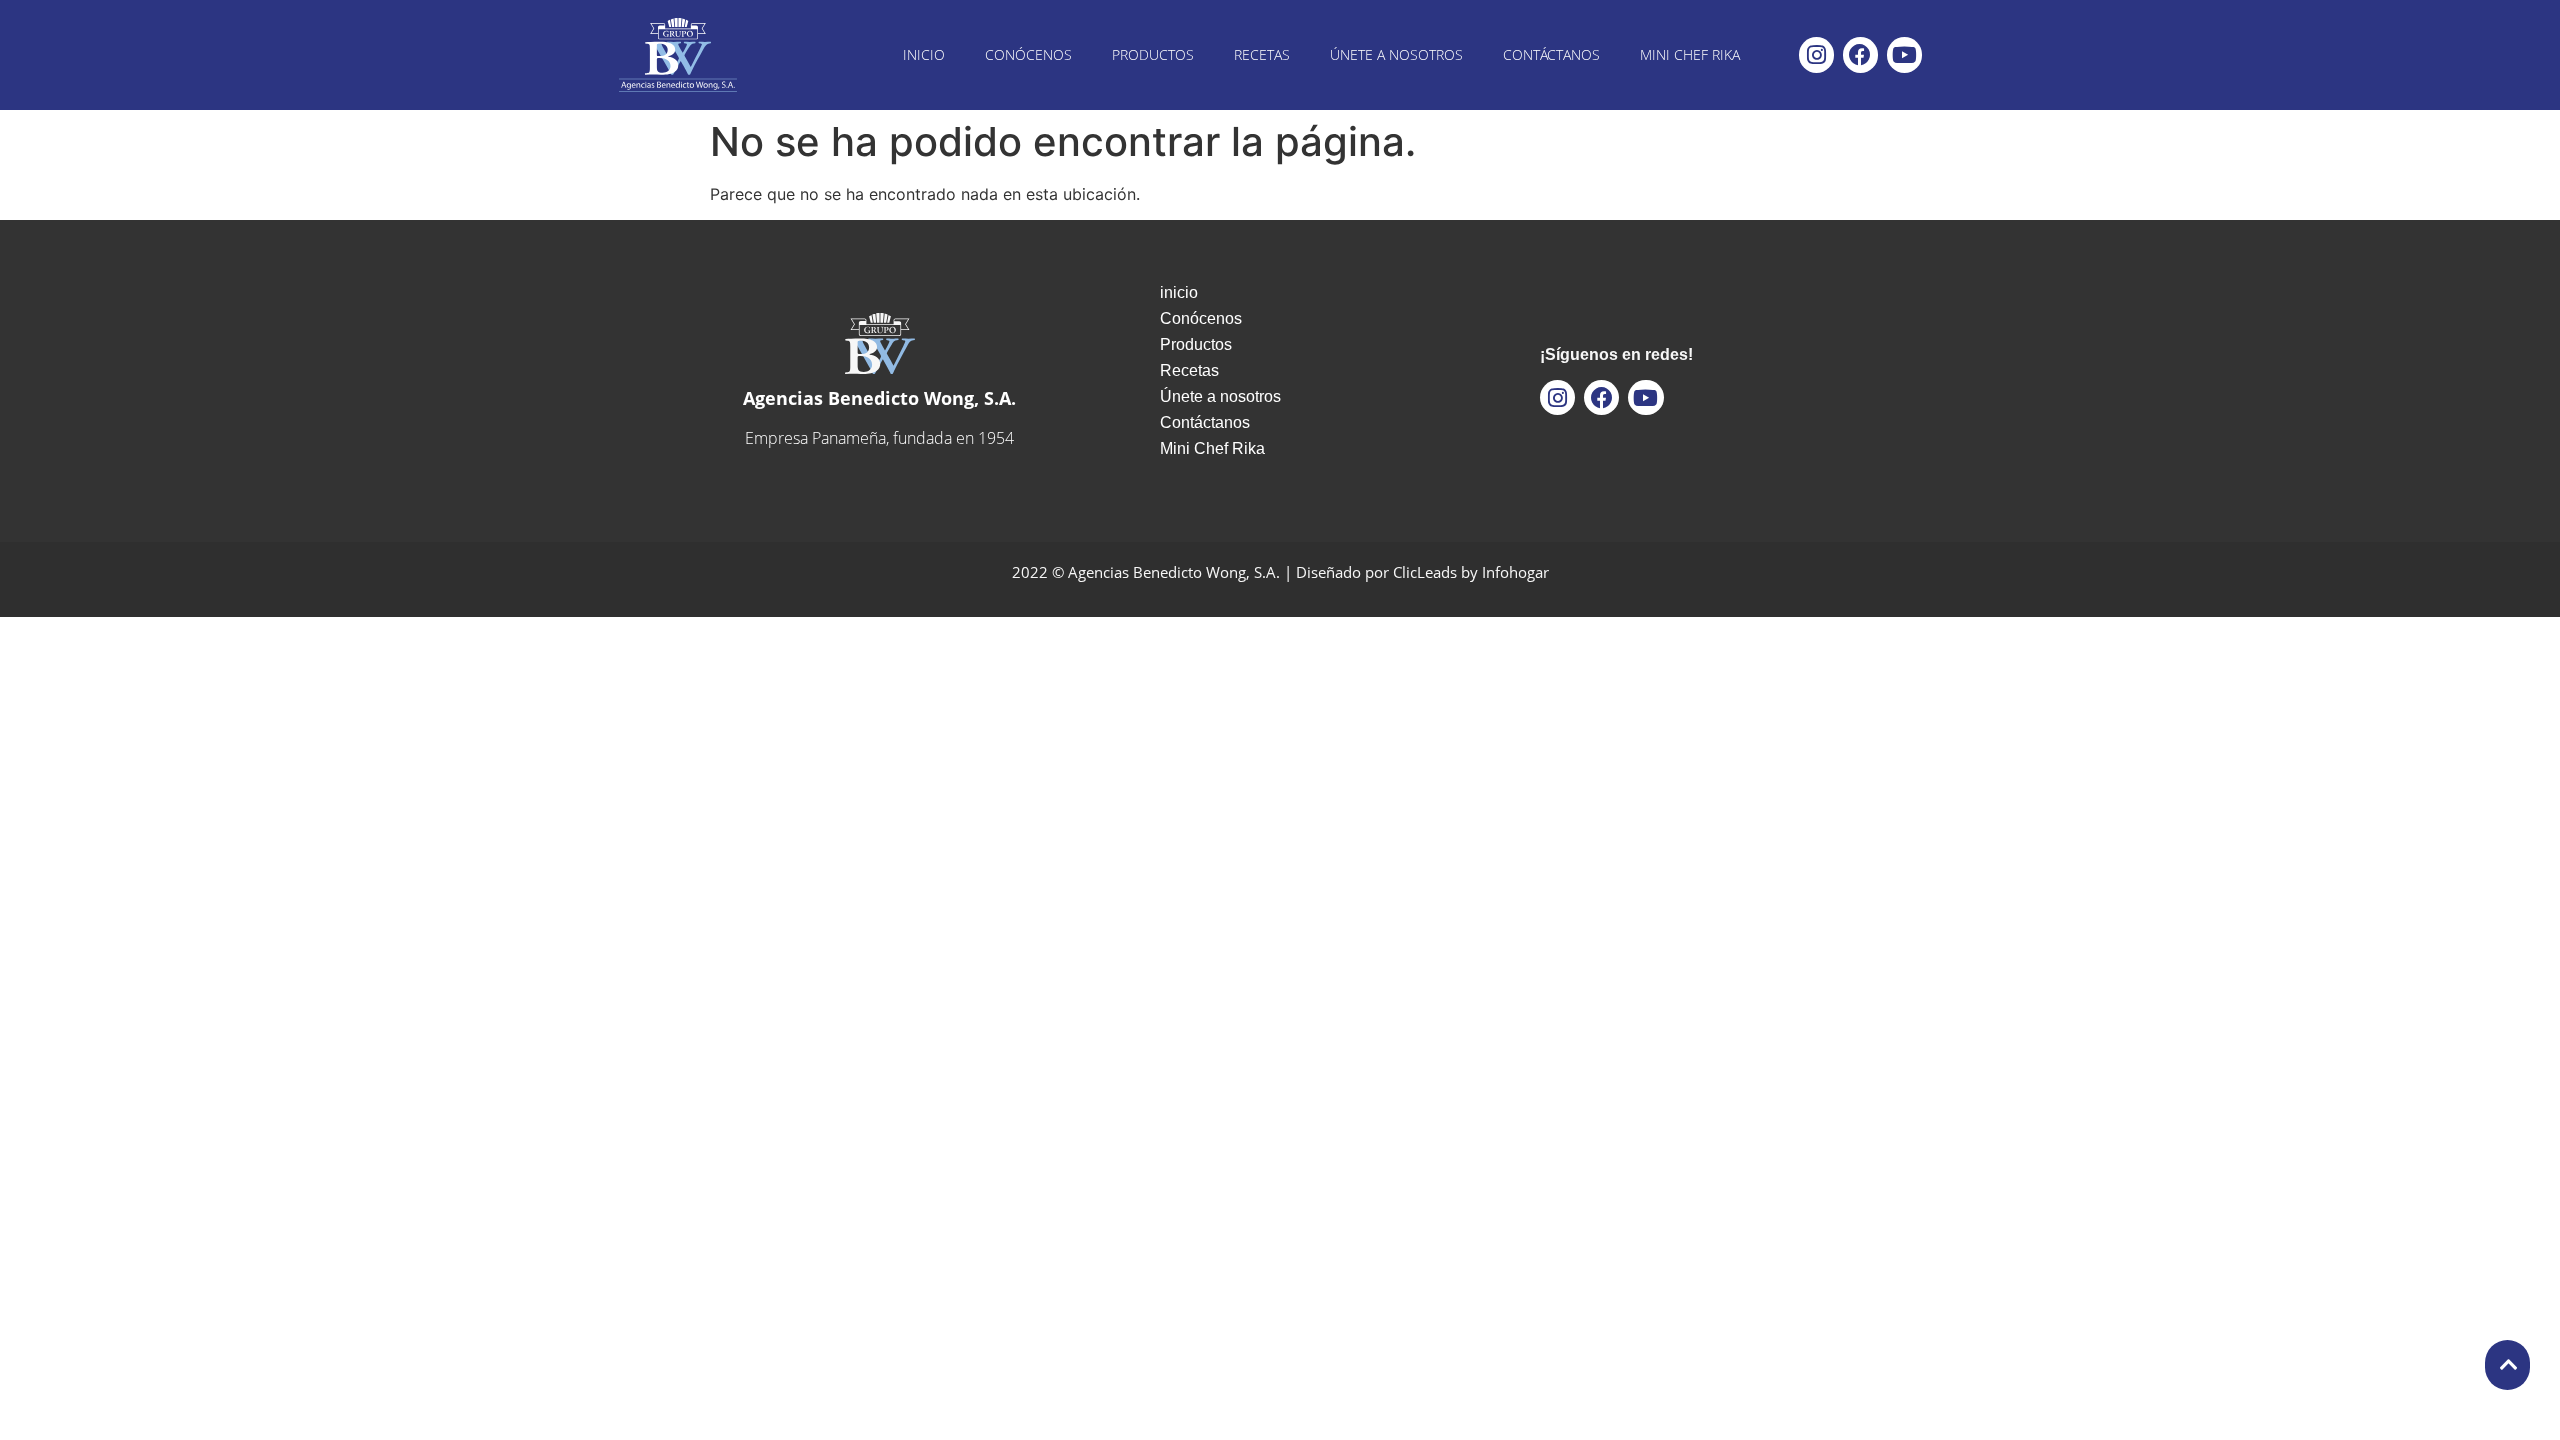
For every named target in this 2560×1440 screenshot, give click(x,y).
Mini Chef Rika (1690, 54)
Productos (1153, 54)
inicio (924, 54)
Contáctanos (1551, 54)
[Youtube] (1904, 54)
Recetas (1262, 54)
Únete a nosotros (1396, 54)
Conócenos (1028, 54)
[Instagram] (1816, 54)
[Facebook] (1860, 54)
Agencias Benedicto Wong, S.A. (879, 398)
